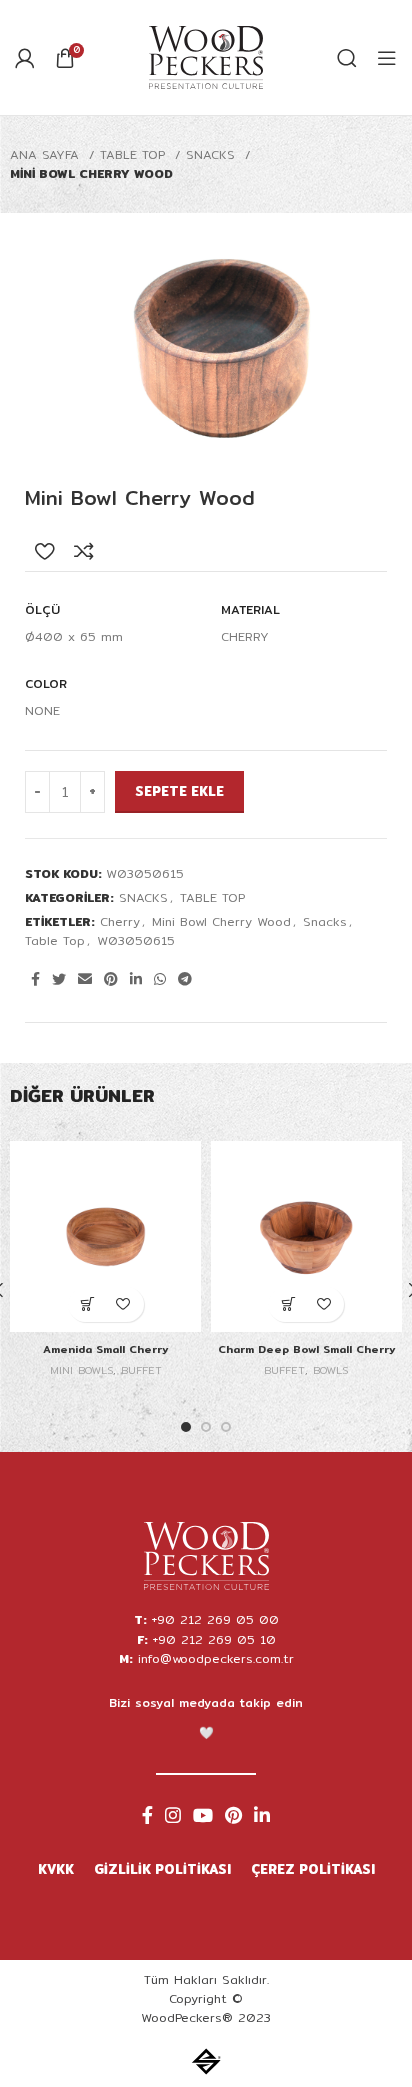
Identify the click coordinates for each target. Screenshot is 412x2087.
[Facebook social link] (35, 979)
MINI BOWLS (81, 1370)
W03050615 (136, 940)
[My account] (25, 58)
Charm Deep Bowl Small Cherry (306, 1349)
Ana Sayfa (47, 154)
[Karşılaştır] (84, 551)
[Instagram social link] (173, 1815)
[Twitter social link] (59, 979)
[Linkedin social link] (136, 979)
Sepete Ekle (179, 791)
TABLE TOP (135, 154)
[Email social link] (85, 979)
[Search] (347, 58)
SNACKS (213, 154)
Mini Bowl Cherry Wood (221, 921)
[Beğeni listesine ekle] (44, 551)
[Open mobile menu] (387, 58)
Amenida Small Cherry (105, 1349)
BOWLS (330, 1370)
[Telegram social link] (185, 979)
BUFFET (141, 1370)
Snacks (325, 921)
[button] (88, 1304)
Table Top (55, 940)
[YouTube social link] (203, 1815)
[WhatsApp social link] (160, 979)
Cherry (120, 921)
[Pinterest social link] (111, 979)
